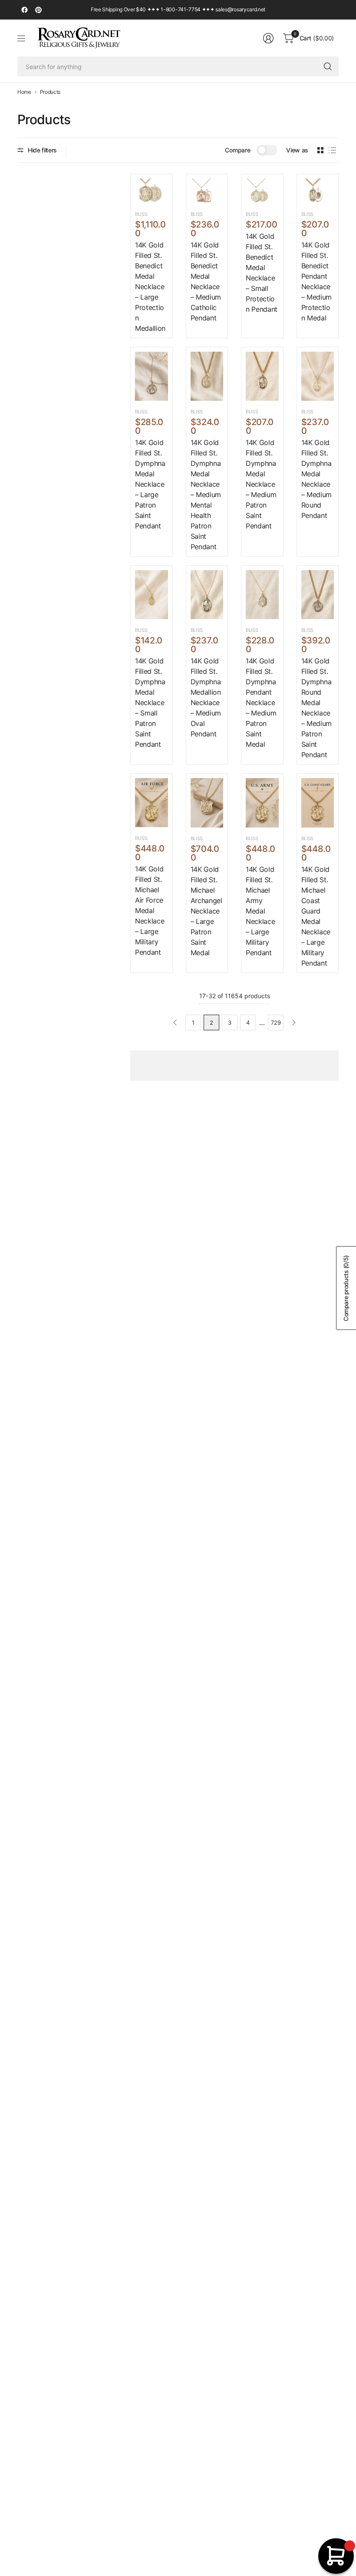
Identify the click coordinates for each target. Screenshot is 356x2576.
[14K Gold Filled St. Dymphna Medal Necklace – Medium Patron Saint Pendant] (262, 376)
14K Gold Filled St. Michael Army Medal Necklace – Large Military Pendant (260, 911)
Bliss (141, 214)
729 (276, 1022)
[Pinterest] (38, 10)
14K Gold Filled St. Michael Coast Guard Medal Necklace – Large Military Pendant (316, 916)
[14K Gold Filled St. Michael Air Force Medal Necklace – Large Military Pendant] (152, 803)
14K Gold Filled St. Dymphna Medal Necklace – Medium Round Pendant (316, 479)
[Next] (294, 1022)
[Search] (328, 66)
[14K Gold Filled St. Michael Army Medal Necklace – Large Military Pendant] (262, 803)
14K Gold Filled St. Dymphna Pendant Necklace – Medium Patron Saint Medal (261, 703)
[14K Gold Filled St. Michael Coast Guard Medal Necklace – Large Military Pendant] (318, 803)
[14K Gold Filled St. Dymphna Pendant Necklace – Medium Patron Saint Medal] (262, 595)
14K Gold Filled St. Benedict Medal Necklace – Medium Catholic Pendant (206, 281)
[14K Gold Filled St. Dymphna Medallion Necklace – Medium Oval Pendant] (207, 595)
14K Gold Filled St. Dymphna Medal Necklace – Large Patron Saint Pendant (150, 484)
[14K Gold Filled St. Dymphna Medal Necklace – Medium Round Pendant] (318, 376)
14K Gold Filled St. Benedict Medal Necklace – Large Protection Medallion (150, 287)
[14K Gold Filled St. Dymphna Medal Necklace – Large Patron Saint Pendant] (152, 376)
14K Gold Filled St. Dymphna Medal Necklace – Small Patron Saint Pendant (150, 703)
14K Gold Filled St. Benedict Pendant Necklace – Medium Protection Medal (316, 281)
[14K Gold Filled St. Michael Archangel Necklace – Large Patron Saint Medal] (207, 803)
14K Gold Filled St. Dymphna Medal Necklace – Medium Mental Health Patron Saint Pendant (206, 495)
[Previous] (175, 1022)
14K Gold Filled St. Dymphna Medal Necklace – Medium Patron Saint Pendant (261, 484)
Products (50, 92)
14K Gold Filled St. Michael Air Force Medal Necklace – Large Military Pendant (150, 910)
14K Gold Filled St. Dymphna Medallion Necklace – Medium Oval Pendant (206, 697)
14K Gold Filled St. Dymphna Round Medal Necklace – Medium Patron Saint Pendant (316, 708)
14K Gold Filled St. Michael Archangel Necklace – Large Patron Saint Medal (206, 911)
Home (24, 92)
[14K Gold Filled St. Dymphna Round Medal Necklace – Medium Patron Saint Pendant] (318, 595)
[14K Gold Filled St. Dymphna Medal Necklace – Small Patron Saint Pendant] (152, 595)
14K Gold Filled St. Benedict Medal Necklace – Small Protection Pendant (262, 273)
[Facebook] (24, 10)
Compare (237, 150)
